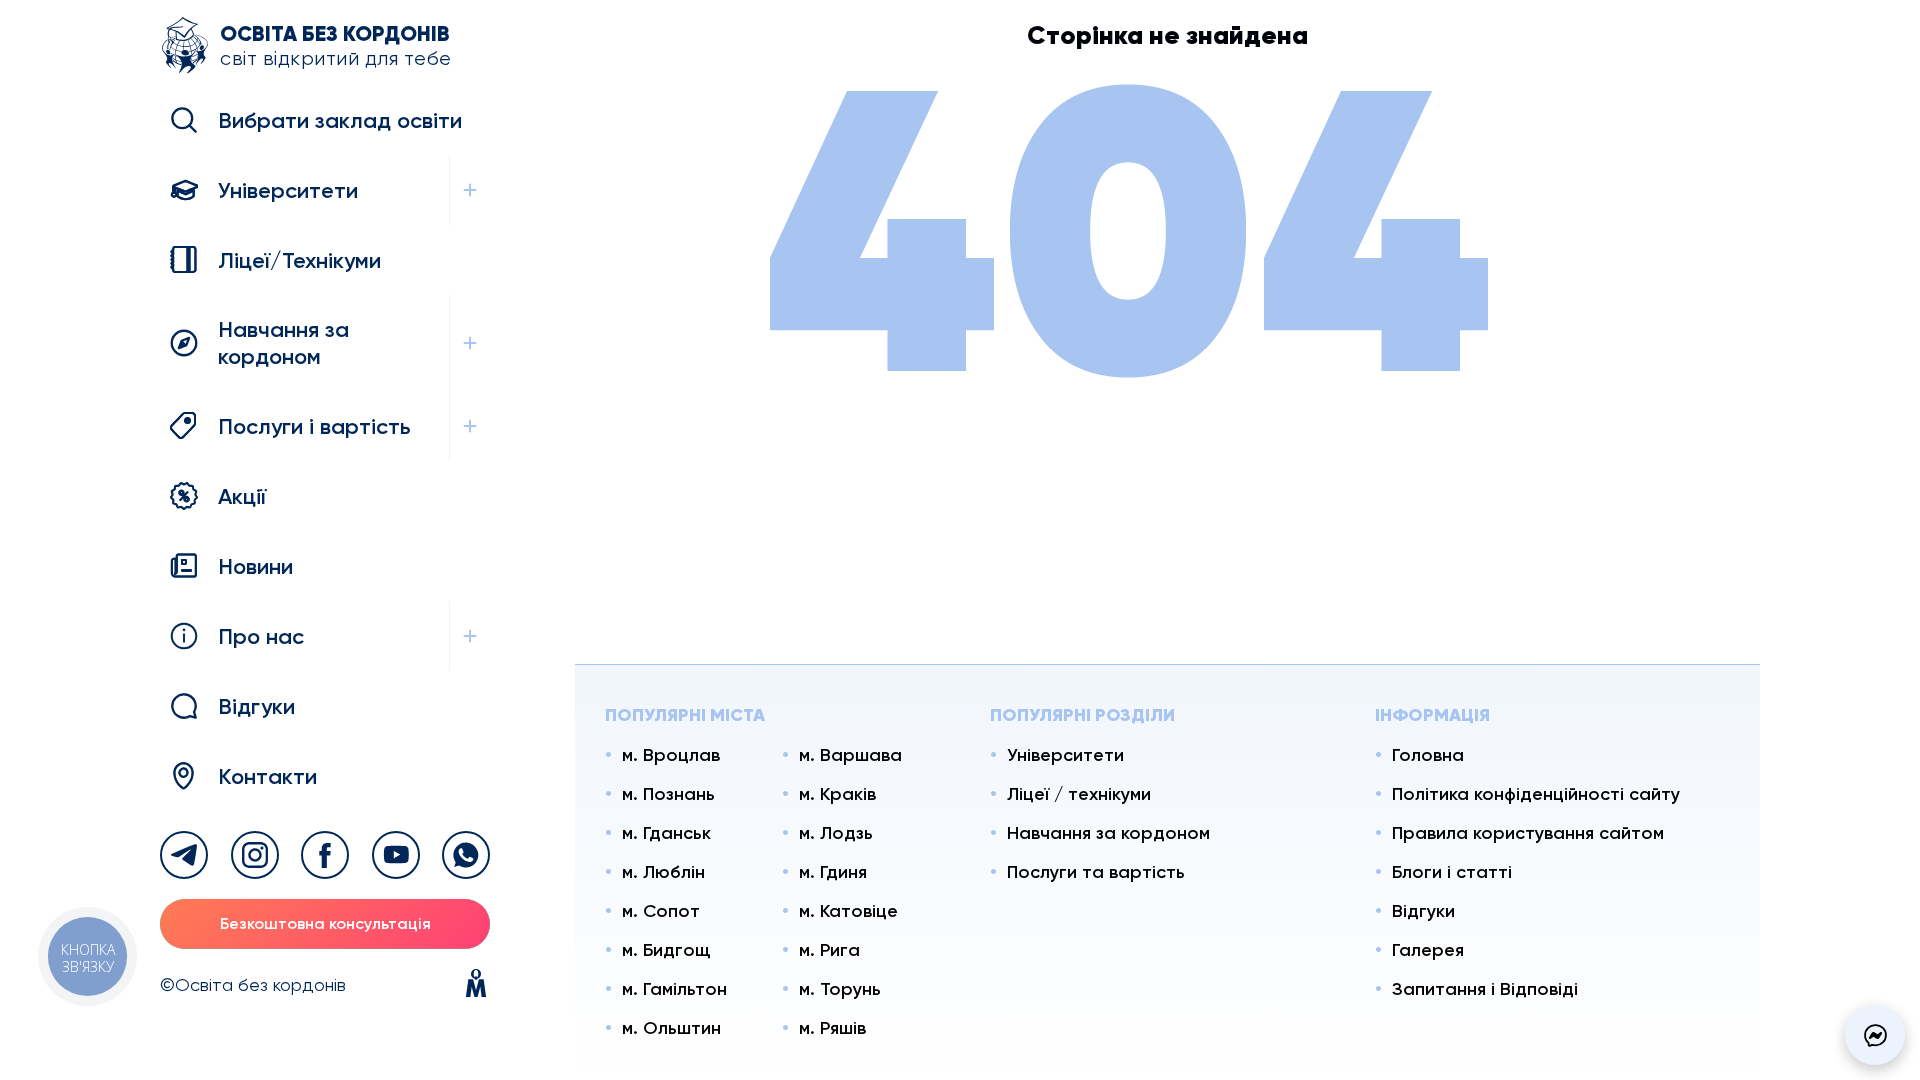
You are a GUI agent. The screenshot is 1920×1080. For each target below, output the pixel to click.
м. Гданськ (666, 833)
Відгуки (1423, 911)
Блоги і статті (1452, 872)
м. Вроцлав (671, 755)
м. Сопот (661, 911)
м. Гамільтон (674, 989)
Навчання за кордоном (1108, 833)
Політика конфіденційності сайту (1536, 794)
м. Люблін (663, 872)
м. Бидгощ (666, 950)
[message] (1875, 1035)
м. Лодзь (836, 833)
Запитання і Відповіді (1485, 989)
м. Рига (829, 950)
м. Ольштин (671, 1028)
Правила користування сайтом (1528, 833)
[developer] (476, 985)
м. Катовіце (848, 911)
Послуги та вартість (1096, 872)
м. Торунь (840, 989)
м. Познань (668, 794)
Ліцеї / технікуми (1079, 794)
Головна (1428, 755)
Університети (1065, 755)
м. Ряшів (832, 1028)
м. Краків (837, 794)
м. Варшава (850, 755)
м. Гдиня (833, 872)
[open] (469, 190)
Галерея (1428, 950)
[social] (184, 855)
